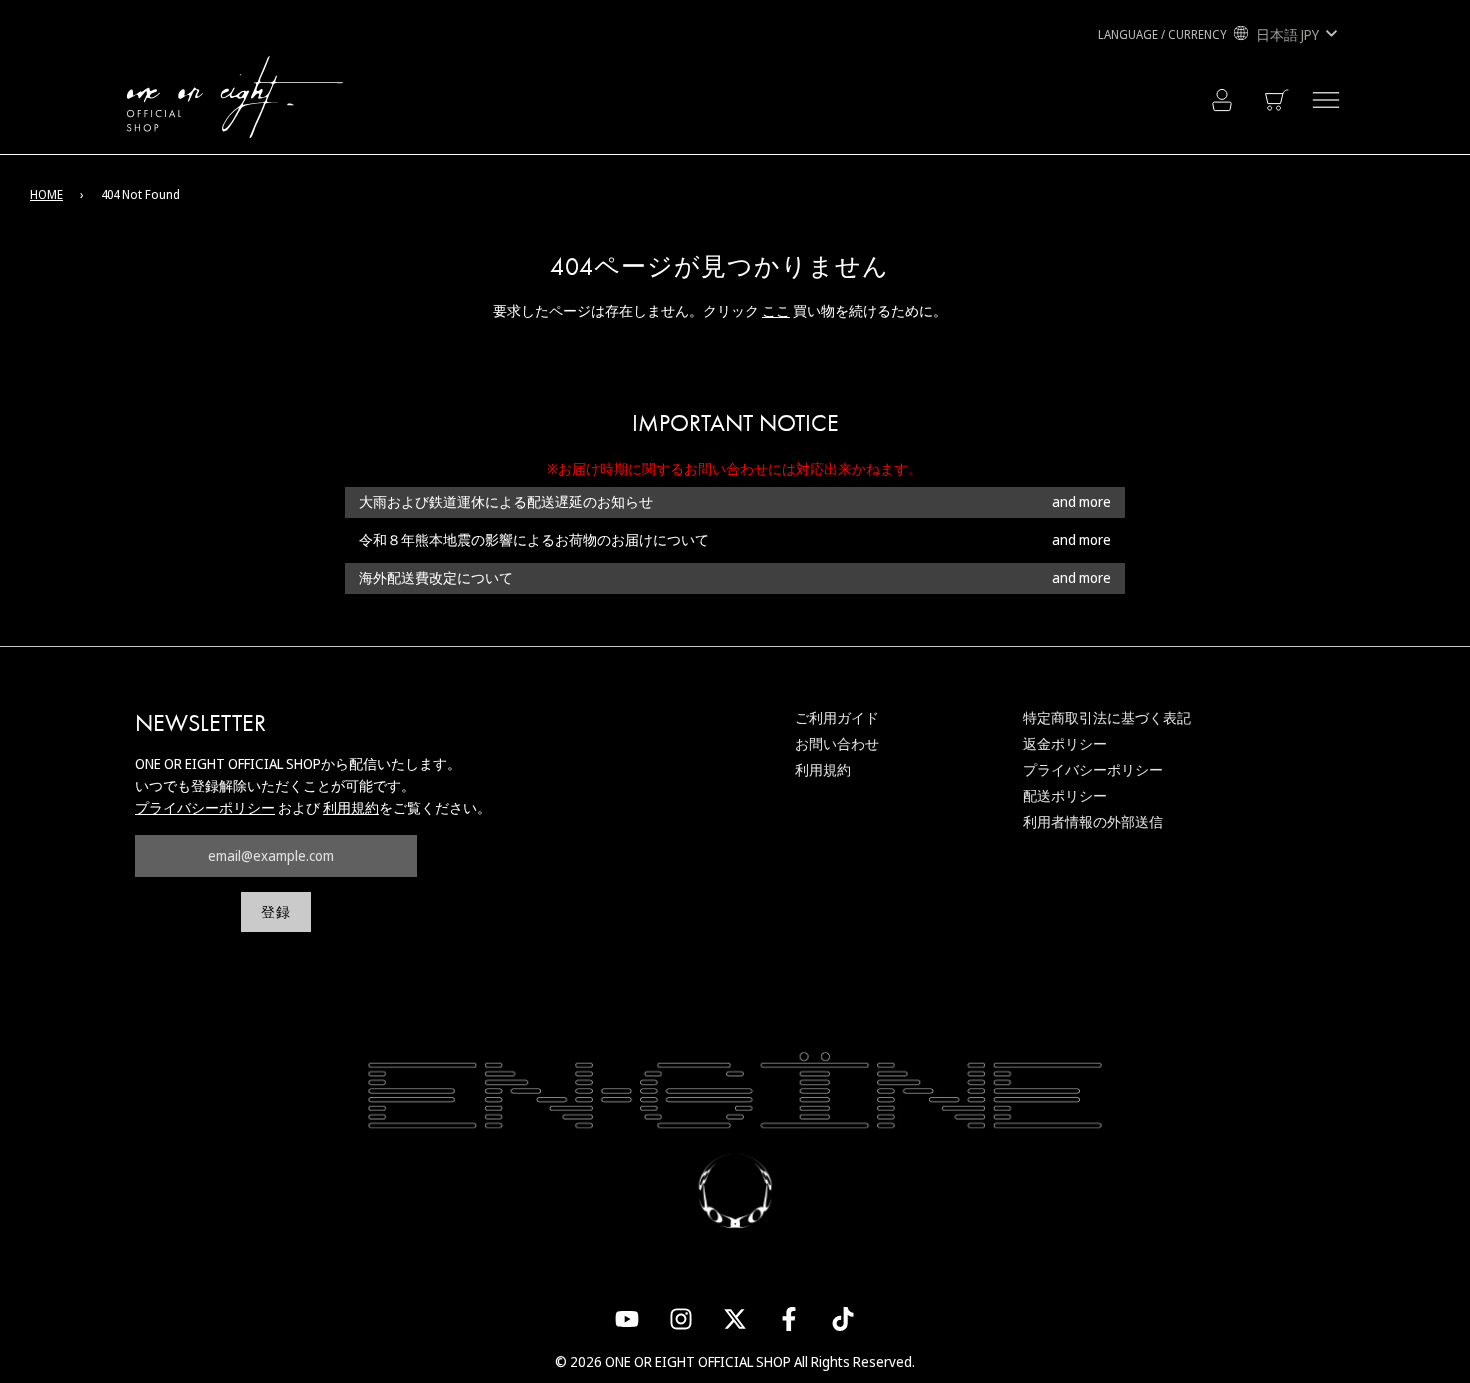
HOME (46, 194)
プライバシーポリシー (205, 807)
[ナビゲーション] (1326, 100)
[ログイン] (1222, 100)
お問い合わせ (837, 743)
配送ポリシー (1065, 795)
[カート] (1278, 100)
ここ (776, 310)
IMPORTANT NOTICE (735, 423)
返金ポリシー (1065, 743)
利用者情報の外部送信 (1093, 821)
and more (1081, 502)
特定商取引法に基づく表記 (1107, 717)
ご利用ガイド (837, 717)
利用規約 (351, 807)
